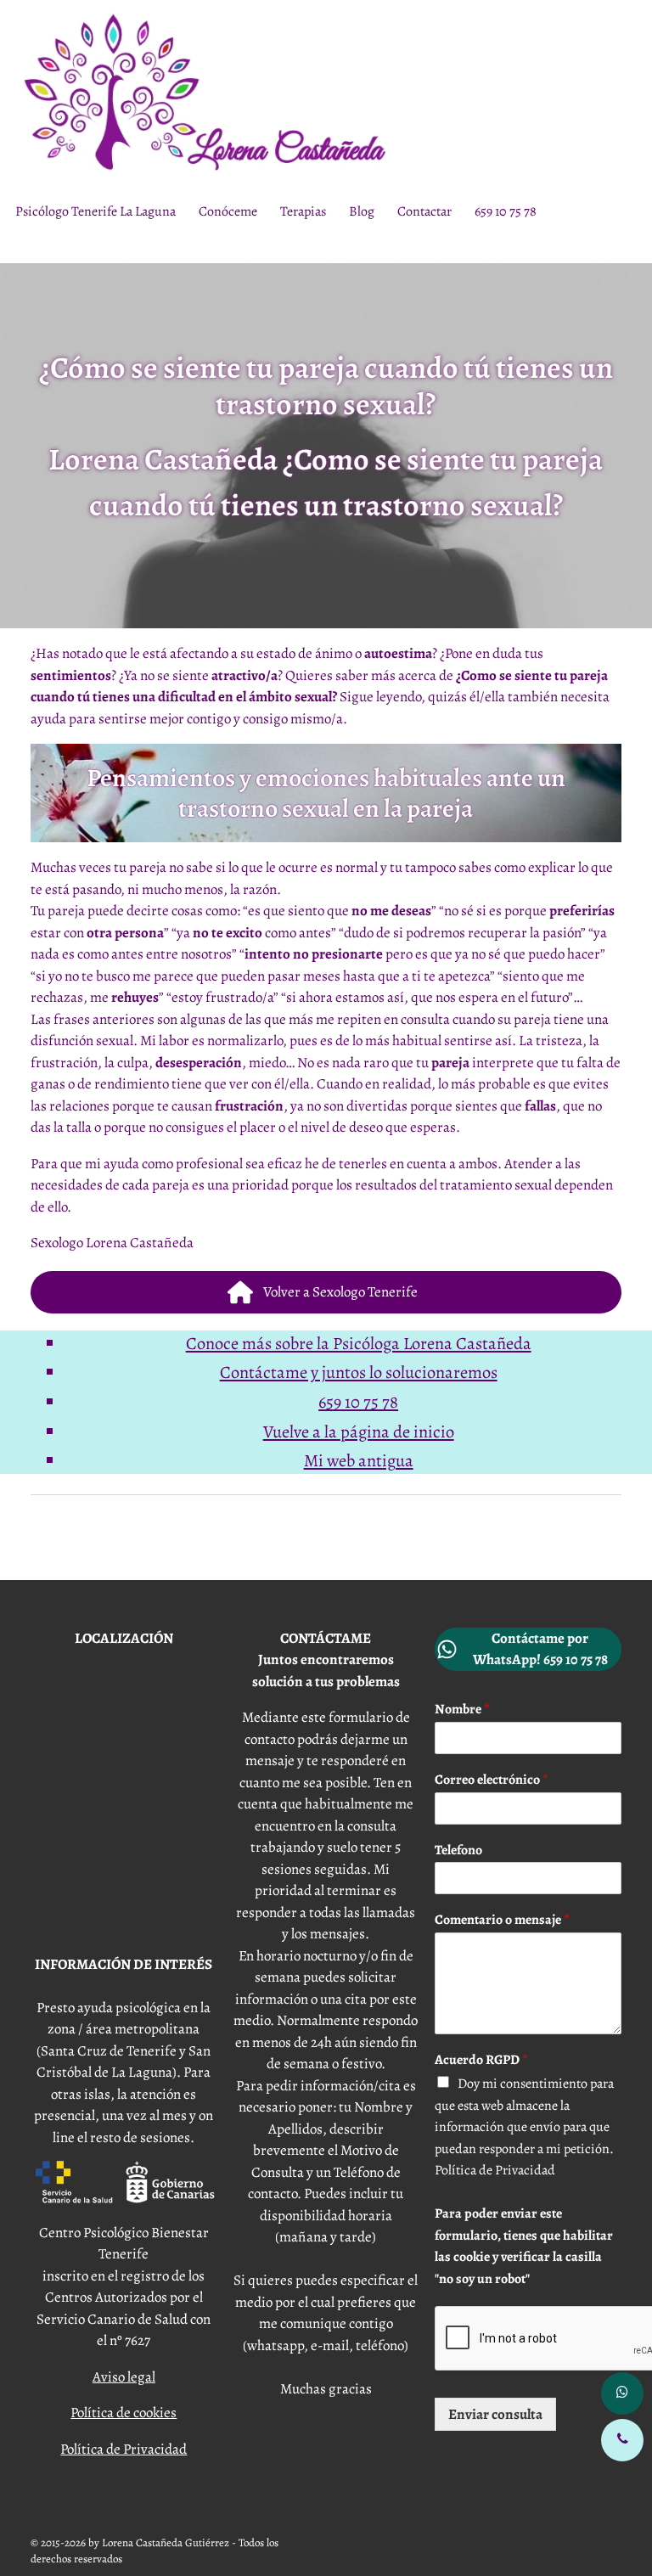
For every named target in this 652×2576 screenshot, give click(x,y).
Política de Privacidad (124, 2449)
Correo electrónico (492, 1780)
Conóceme (228, 211)
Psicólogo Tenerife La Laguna (96, 211)
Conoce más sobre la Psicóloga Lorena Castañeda (359, 1343)
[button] (326, 1292)
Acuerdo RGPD (481, 2060)
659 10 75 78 (506, 211)
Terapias (303, 211)
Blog (362, 211)
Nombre (462, 1710)
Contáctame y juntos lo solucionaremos (359, 1372)
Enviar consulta (495, 2414)
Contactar (424, 211)
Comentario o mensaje (502, 1920)
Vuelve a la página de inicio (359, 1431)
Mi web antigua (359, 1460)
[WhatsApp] (622, 2393)
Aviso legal (124, 2377)
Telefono (458, 1850)
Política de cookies (124, 2413)
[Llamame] (622, 2440)
